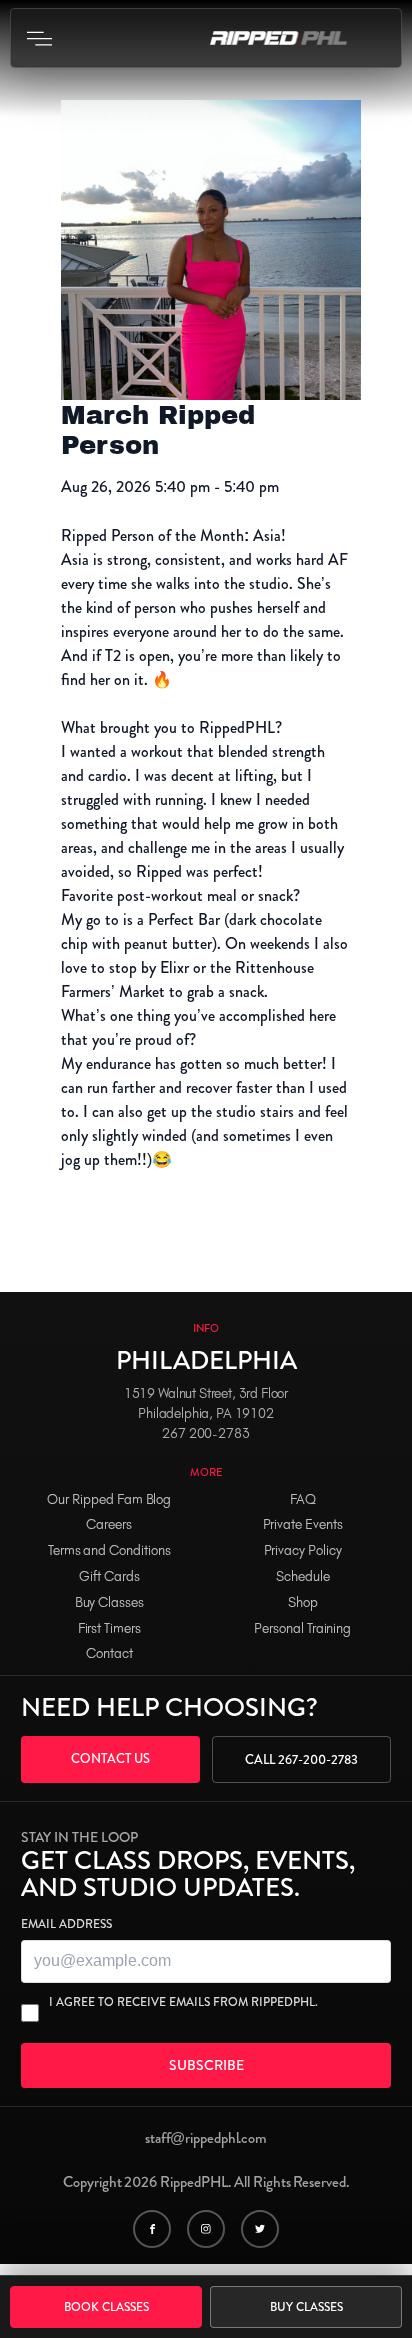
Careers (109, 1524)
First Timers (109, 1628)
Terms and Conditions (109, 1550)
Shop (303, 1602)
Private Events (303, 1524)
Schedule (303, 1576)
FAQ (303, 1499)
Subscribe (206, 2065)
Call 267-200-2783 (301, 1759)
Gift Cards (109, 1576)
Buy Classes (109, 1602)
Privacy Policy (303, 1550)
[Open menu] (39, 38)
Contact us (110, 1758)
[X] (260, 2229)
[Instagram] (206, 2229)
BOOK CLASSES (106, 2307)
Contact (109, 1653)
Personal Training (302, 1628)
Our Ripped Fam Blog (109, 1499)
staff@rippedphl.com (206, 2138)
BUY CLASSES (306, 2307)
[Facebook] (152, 2229)
